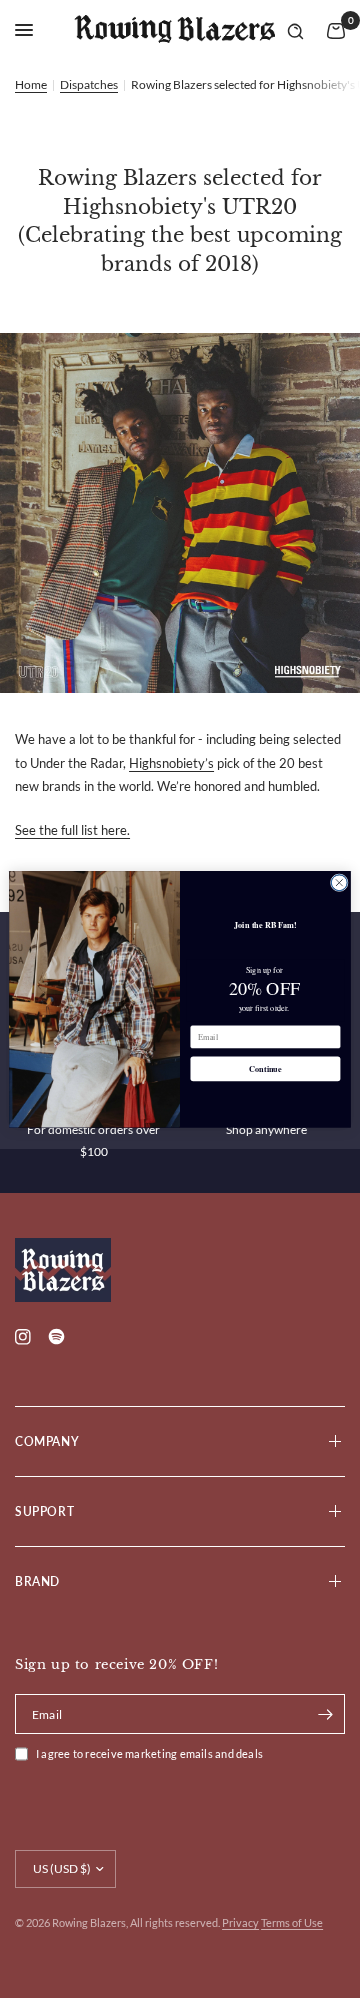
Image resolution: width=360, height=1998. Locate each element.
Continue (265, 1069)
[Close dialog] (339, 882)
